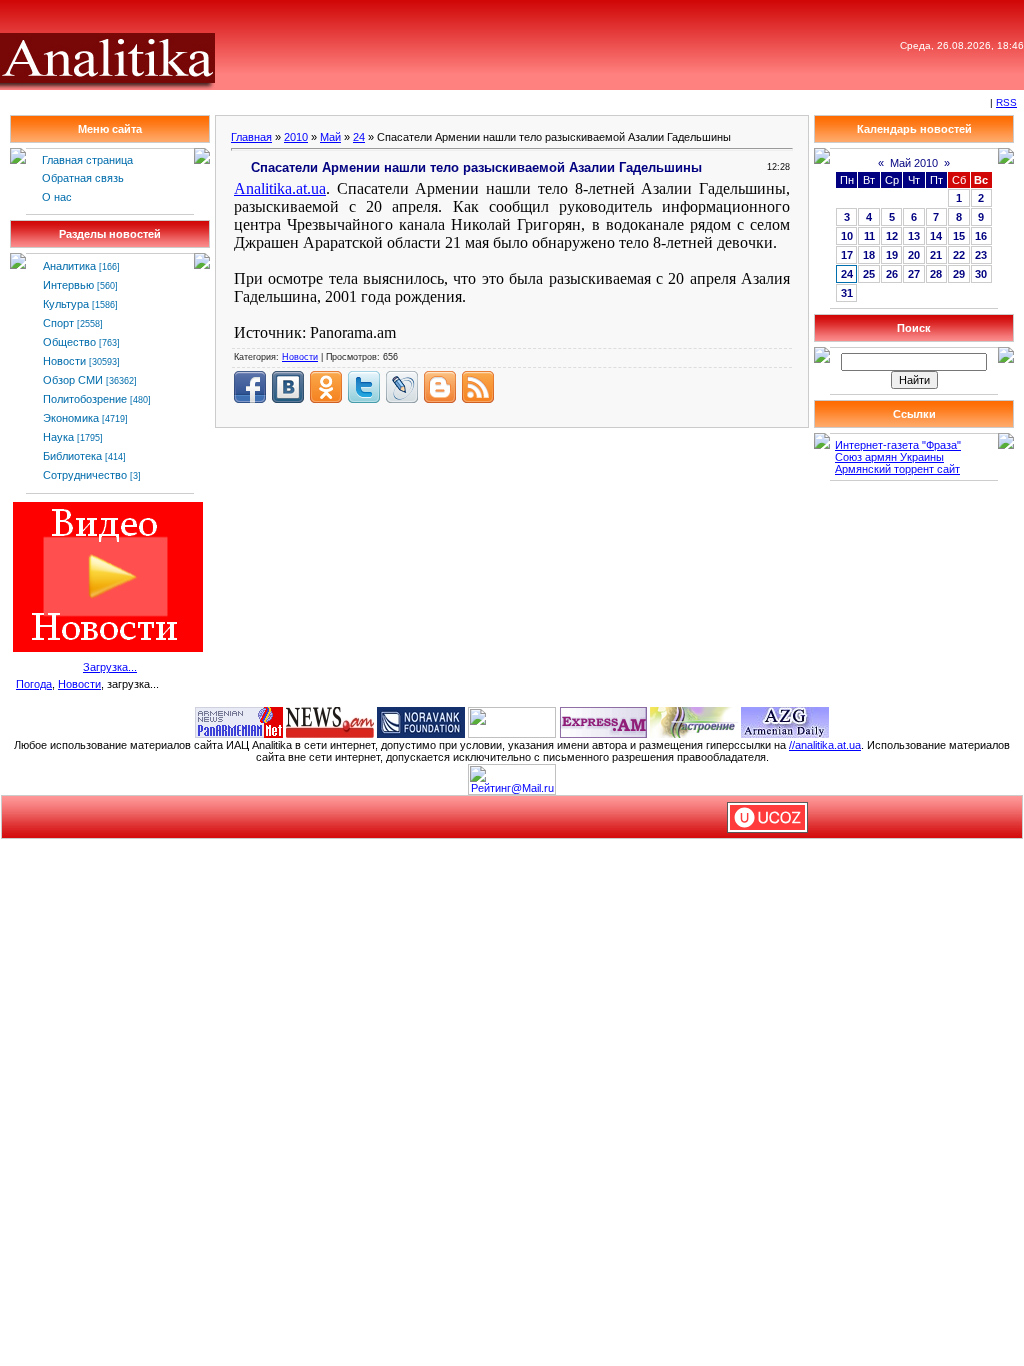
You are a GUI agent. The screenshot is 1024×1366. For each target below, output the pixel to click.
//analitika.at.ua (825, 745)
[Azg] (785, 721)
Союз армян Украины (889, 457)
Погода (34, 684)
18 (869, 255)
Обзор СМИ (73, 380)
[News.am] (330, 721)
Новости (64, 361)
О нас (57, 197)
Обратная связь (83, 178)
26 (892, 274)
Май (330, 137)
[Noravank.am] (421, 721)
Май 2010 (914, 163)
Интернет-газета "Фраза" (898, 445)
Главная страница (87, 160)
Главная (251, 137)
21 (936, 255)
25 (869, 274)
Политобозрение (85, 399)
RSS (1006, 102)
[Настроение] (694, 721)
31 (847, 293)
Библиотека (72, 456)
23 (981, 255)
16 (981, 236)
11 (869, 236)
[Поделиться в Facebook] (250, 387)
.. (280, 188)
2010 (296, 137)
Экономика (71, 418)
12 (892, 236)
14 (936, 236)
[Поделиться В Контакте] (288, 387)
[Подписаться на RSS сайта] (478, 387)
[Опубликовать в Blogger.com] (440, 387)
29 (959, 274)
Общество (69, 342)
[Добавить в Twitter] (364, 387)
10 (847, 236)
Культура (66, 304)
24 (359, 137)
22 (959, 255)
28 (936, 274)
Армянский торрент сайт (897, 469)
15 (959, 236)
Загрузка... (110, 667)
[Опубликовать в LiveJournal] (402, 387)
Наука (58, 437)
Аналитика (69, 266)
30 (981, 274)
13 (914, 236)
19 (892, 255)
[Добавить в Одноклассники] (326, 387)
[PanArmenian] (239, 721)
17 (847, 255)
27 (914, 274)
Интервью (68, 285)
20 (914, 255)
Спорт (58, 323)
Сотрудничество (85, 475)
